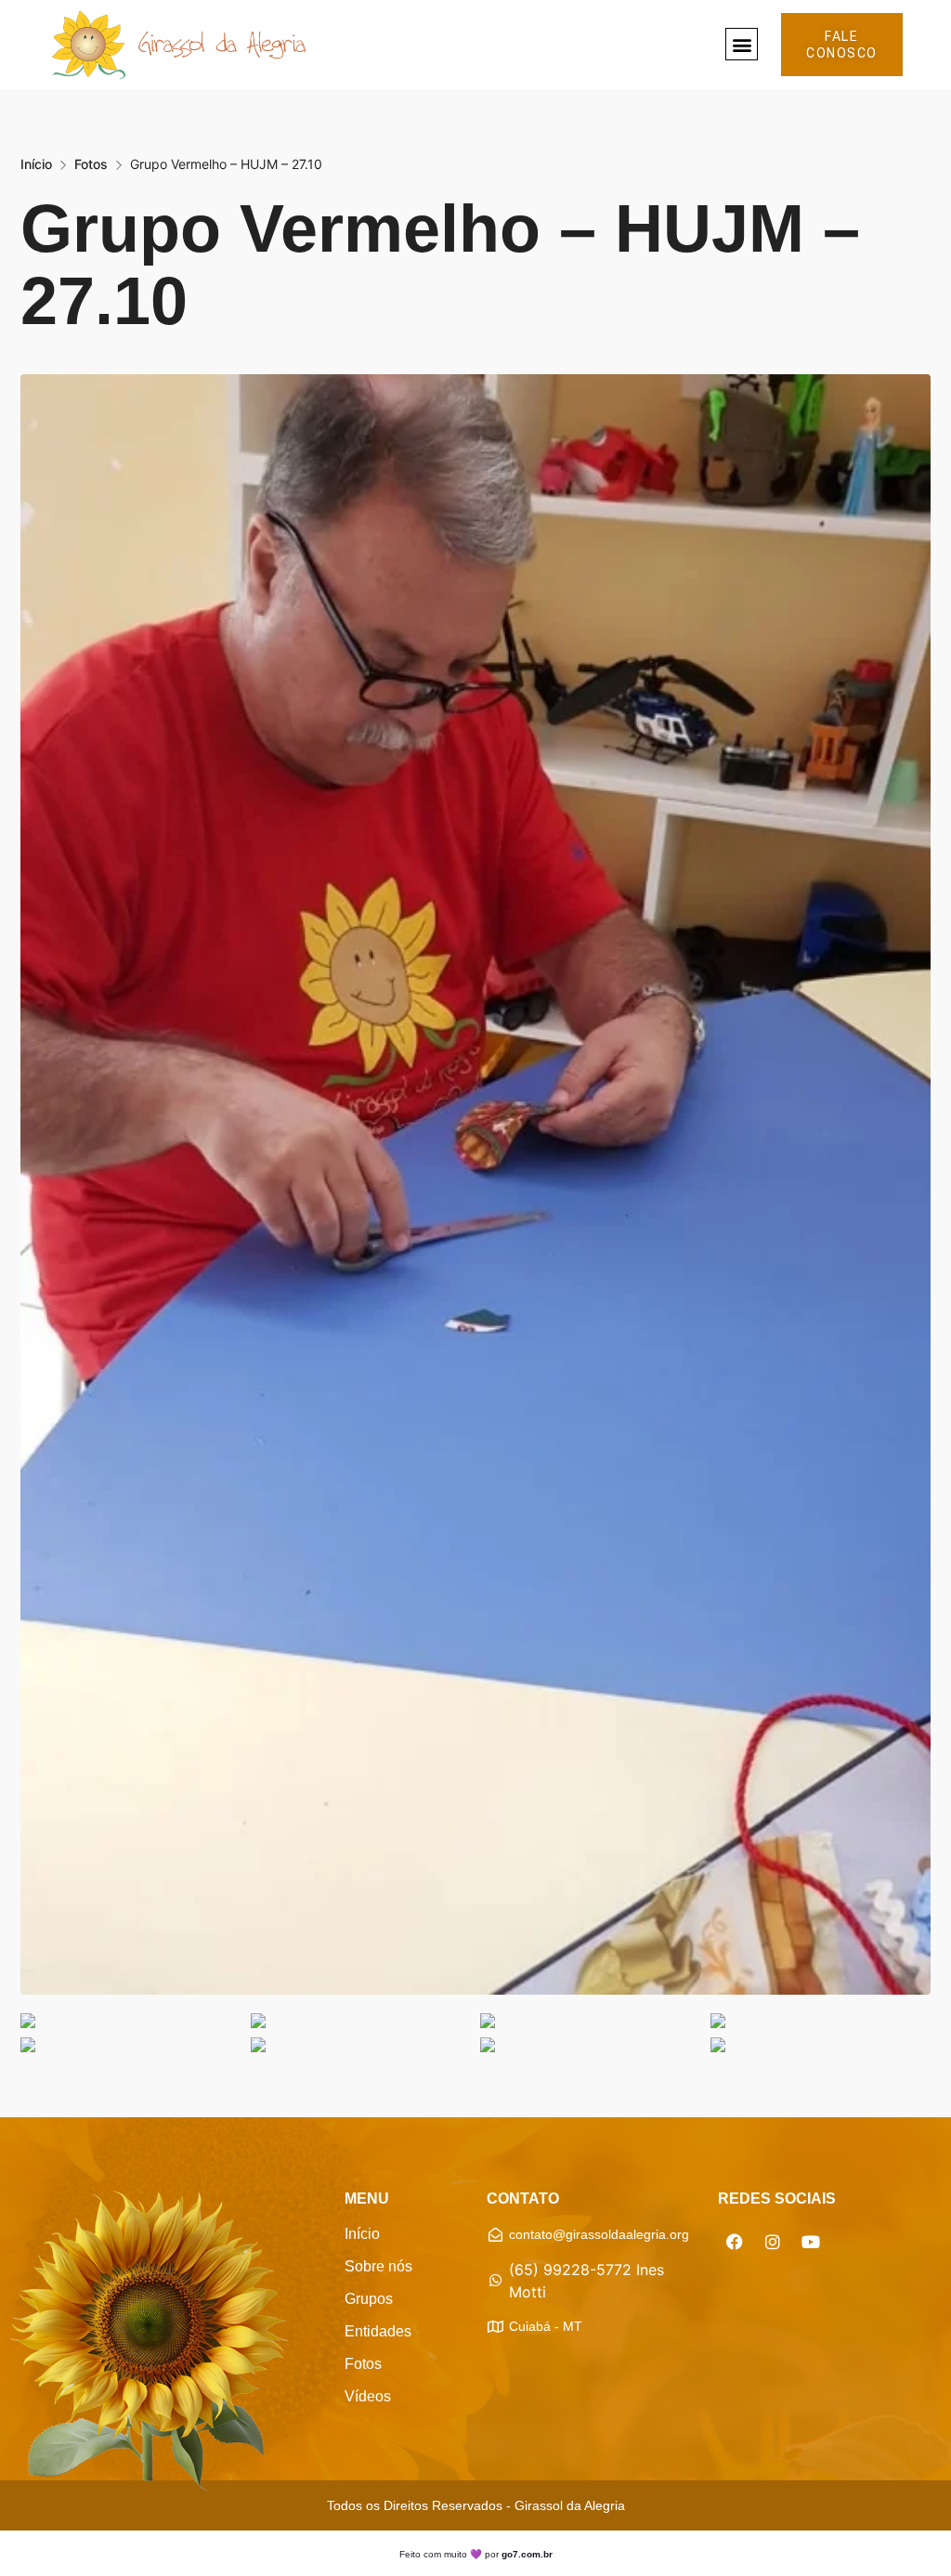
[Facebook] (735, 2242)
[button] (742, 44)
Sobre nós (378, 2266)
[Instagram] (773, 2242)
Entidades (378, 2331)
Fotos (91, 164)
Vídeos (368, 2396)
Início (36, 164)
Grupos (369, 2299)
